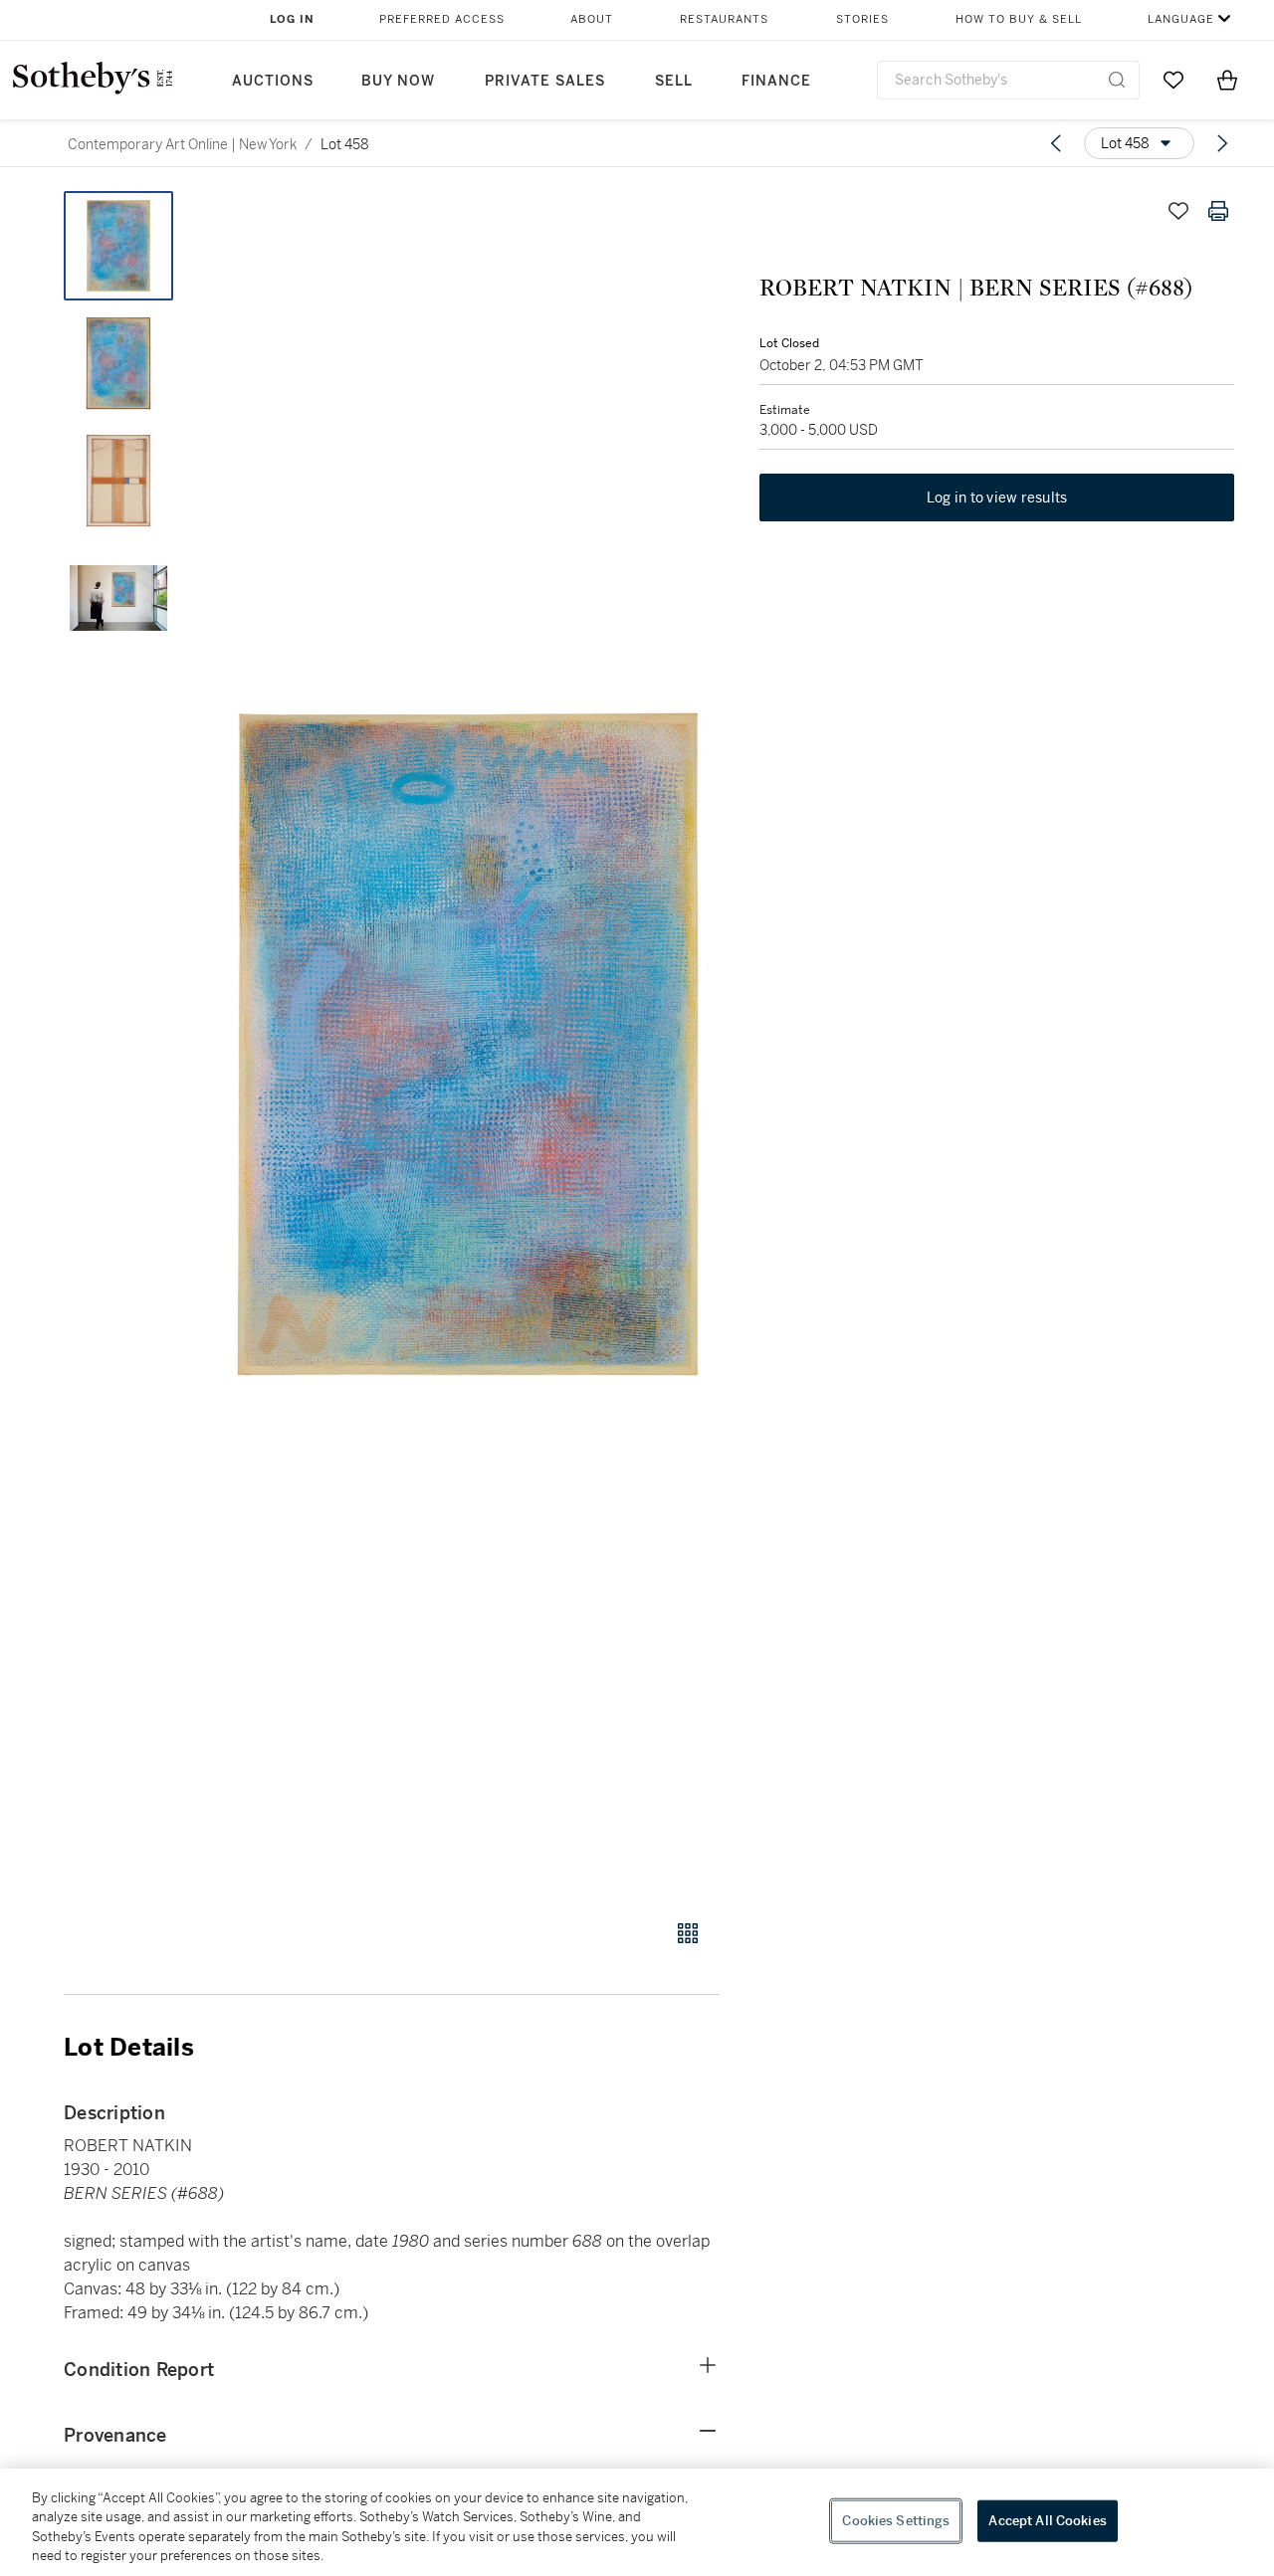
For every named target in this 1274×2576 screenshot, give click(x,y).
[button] (468, 1044)
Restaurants (724, 19)
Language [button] (1181, 19)
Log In (292, 19)
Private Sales (545, 81)
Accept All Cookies (1047, 2521)
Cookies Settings (896, 2521)
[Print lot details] (1218, 211)
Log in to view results (997, 497)
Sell (674, 81)
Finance (776, 81)
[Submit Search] (1117, 80)
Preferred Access (442, 19)
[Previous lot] (1056, 143)
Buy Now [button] (398, 81)
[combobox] (1008, 80)
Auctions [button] (273, 81)
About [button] (592, 19)
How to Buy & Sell (1019, 19)
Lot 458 (345, 144)
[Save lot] (1178, 211)
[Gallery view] (688, 1933)
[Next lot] (1222, 143)
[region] (637, 2522)
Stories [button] (862, 19)
